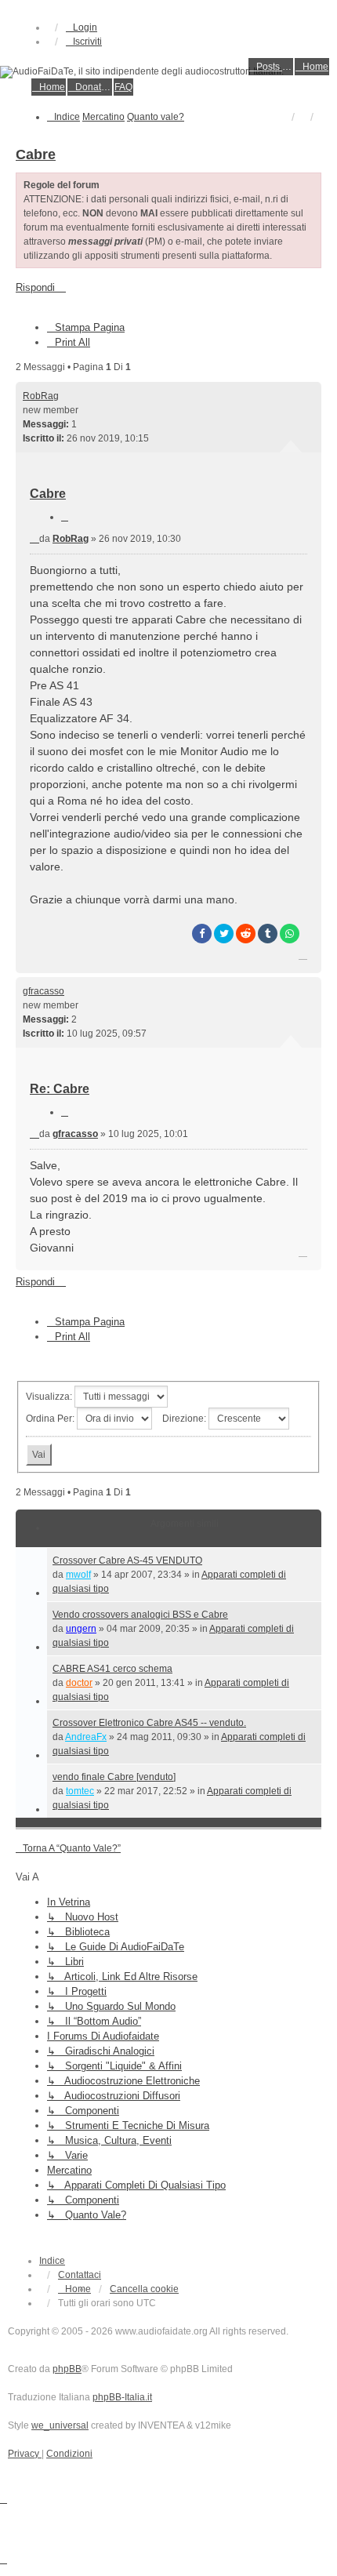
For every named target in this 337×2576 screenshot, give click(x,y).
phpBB (67, 2369)
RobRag (41, 396)
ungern (81, 1629)
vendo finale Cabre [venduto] (114, 1777)
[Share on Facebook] (202, 934)
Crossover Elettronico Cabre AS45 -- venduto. (149, 1723)
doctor (79, 1683)
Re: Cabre (60, 1089)
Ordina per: (51, 1419)
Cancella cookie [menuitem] (144, 2289)
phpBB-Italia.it (122, 2397)
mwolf (78, 1575)
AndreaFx (86, 1737)
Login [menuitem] (85, 27)
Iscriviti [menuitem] (87, 42)
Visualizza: (50, 1397)
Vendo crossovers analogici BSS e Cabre (140, 1615)
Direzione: (185, 1419)
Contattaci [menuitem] (80, 2275)
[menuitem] (271, 67)
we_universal (60, 2425)
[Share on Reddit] (246, 934)
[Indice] (168, 72)
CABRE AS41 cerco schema (112, 1669)
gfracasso (43, 991)
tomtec (80, 1791)
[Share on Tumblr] (268, 934)
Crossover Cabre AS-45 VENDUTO (127, 1560)
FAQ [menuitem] (123, 87)
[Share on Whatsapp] (290, 934)
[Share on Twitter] (224, 934)
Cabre (36, 154)
